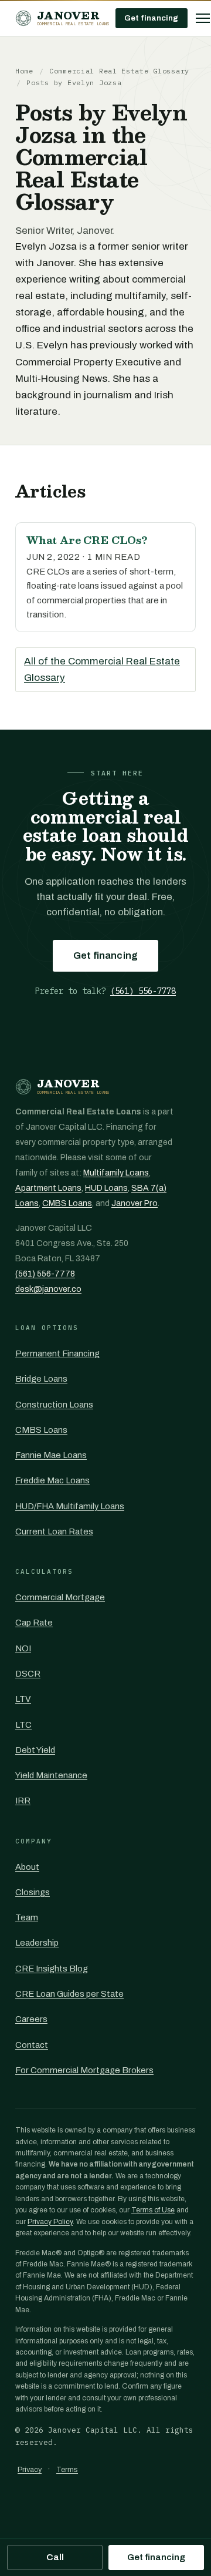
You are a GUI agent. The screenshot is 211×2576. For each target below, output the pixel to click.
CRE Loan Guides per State (69, 1994)
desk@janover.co (48, 1289)
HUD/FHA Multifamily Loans (70, 1506)
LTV (23, 1699)
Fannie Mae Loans (51, 1455)
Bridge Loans (41, 1379)
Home (24, 71)
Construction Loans (54, 1405)
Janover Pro (135, 1203)
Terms (67, 2470)
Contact (32, 2045)
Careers (31, 2019)
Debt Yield (35, 1750)
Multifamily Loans (116, 1173)
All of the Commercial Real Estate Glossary (102, 669)
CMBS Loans (67, 1203)
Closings (33, 1892)
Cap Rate (34, 1623)
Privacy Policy (50, 2222)
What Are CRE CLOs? (87, 540)
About (27, 1867)
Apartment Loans (48, 1188)
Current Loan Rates (54, 1532)
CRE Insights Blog (52, 1969)
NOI (23, 1648)
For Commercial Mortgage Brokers (84, 2070)
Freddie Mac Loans (52, 1480)
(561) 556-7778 (143, 991)
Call (55, 2557)
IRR (23, 1801)
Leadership (37, 1943)
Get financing (152, 18)
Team (27, 1917)
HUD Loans (106, 1188)
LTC (23, 1725)
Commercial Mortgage (60, 1597)
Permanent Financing (57, 1354)
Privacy (30, 2470)
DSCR (28, 1674)
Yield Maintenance (51, 1775)
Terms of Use (153, 2210)
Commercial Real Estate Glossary (119, 71)
